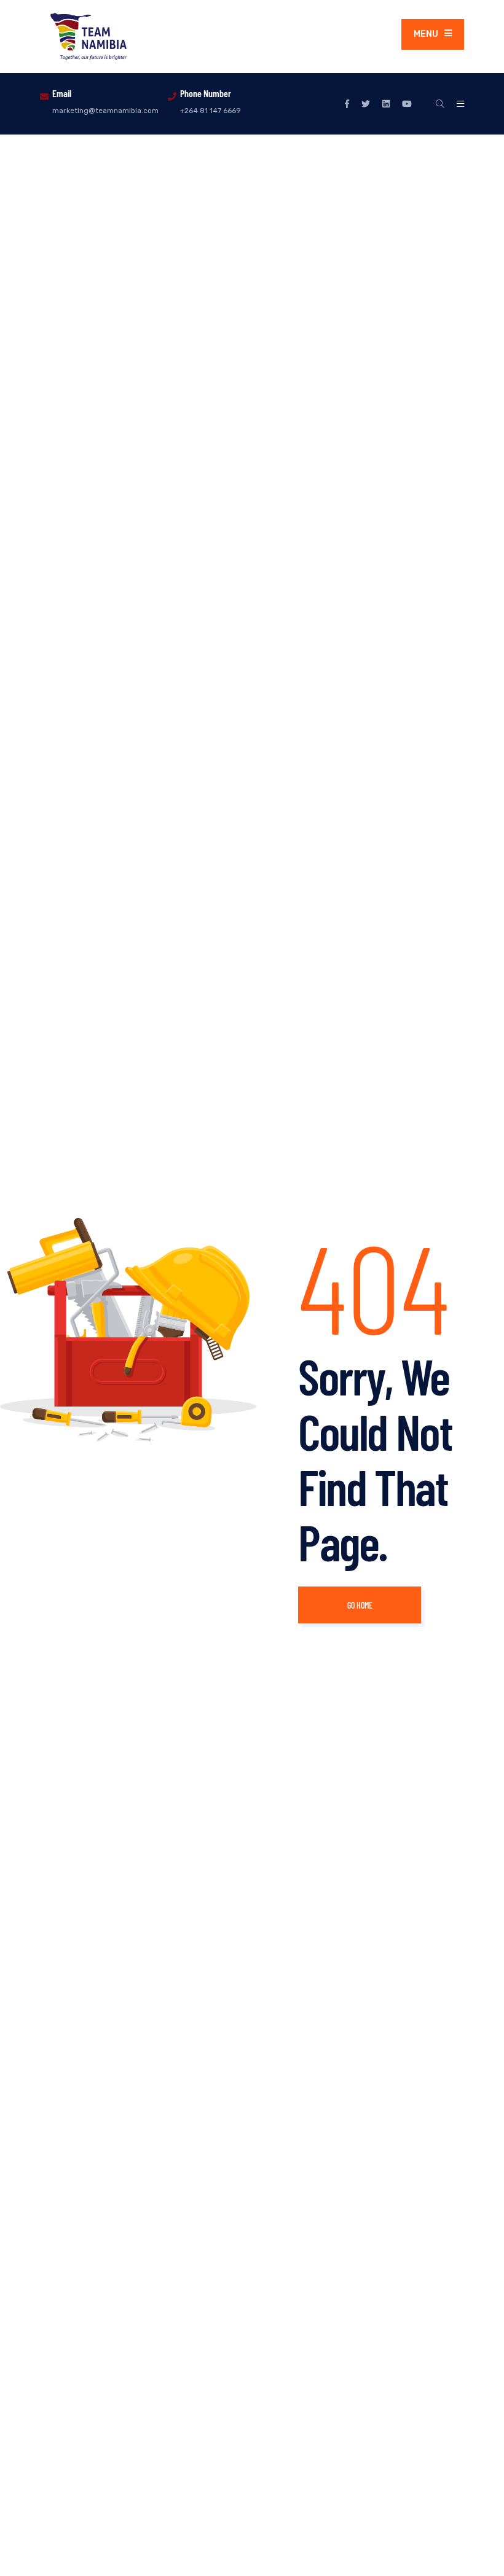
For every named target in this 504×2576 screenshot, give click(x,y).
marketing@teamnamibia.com (105, 111)
